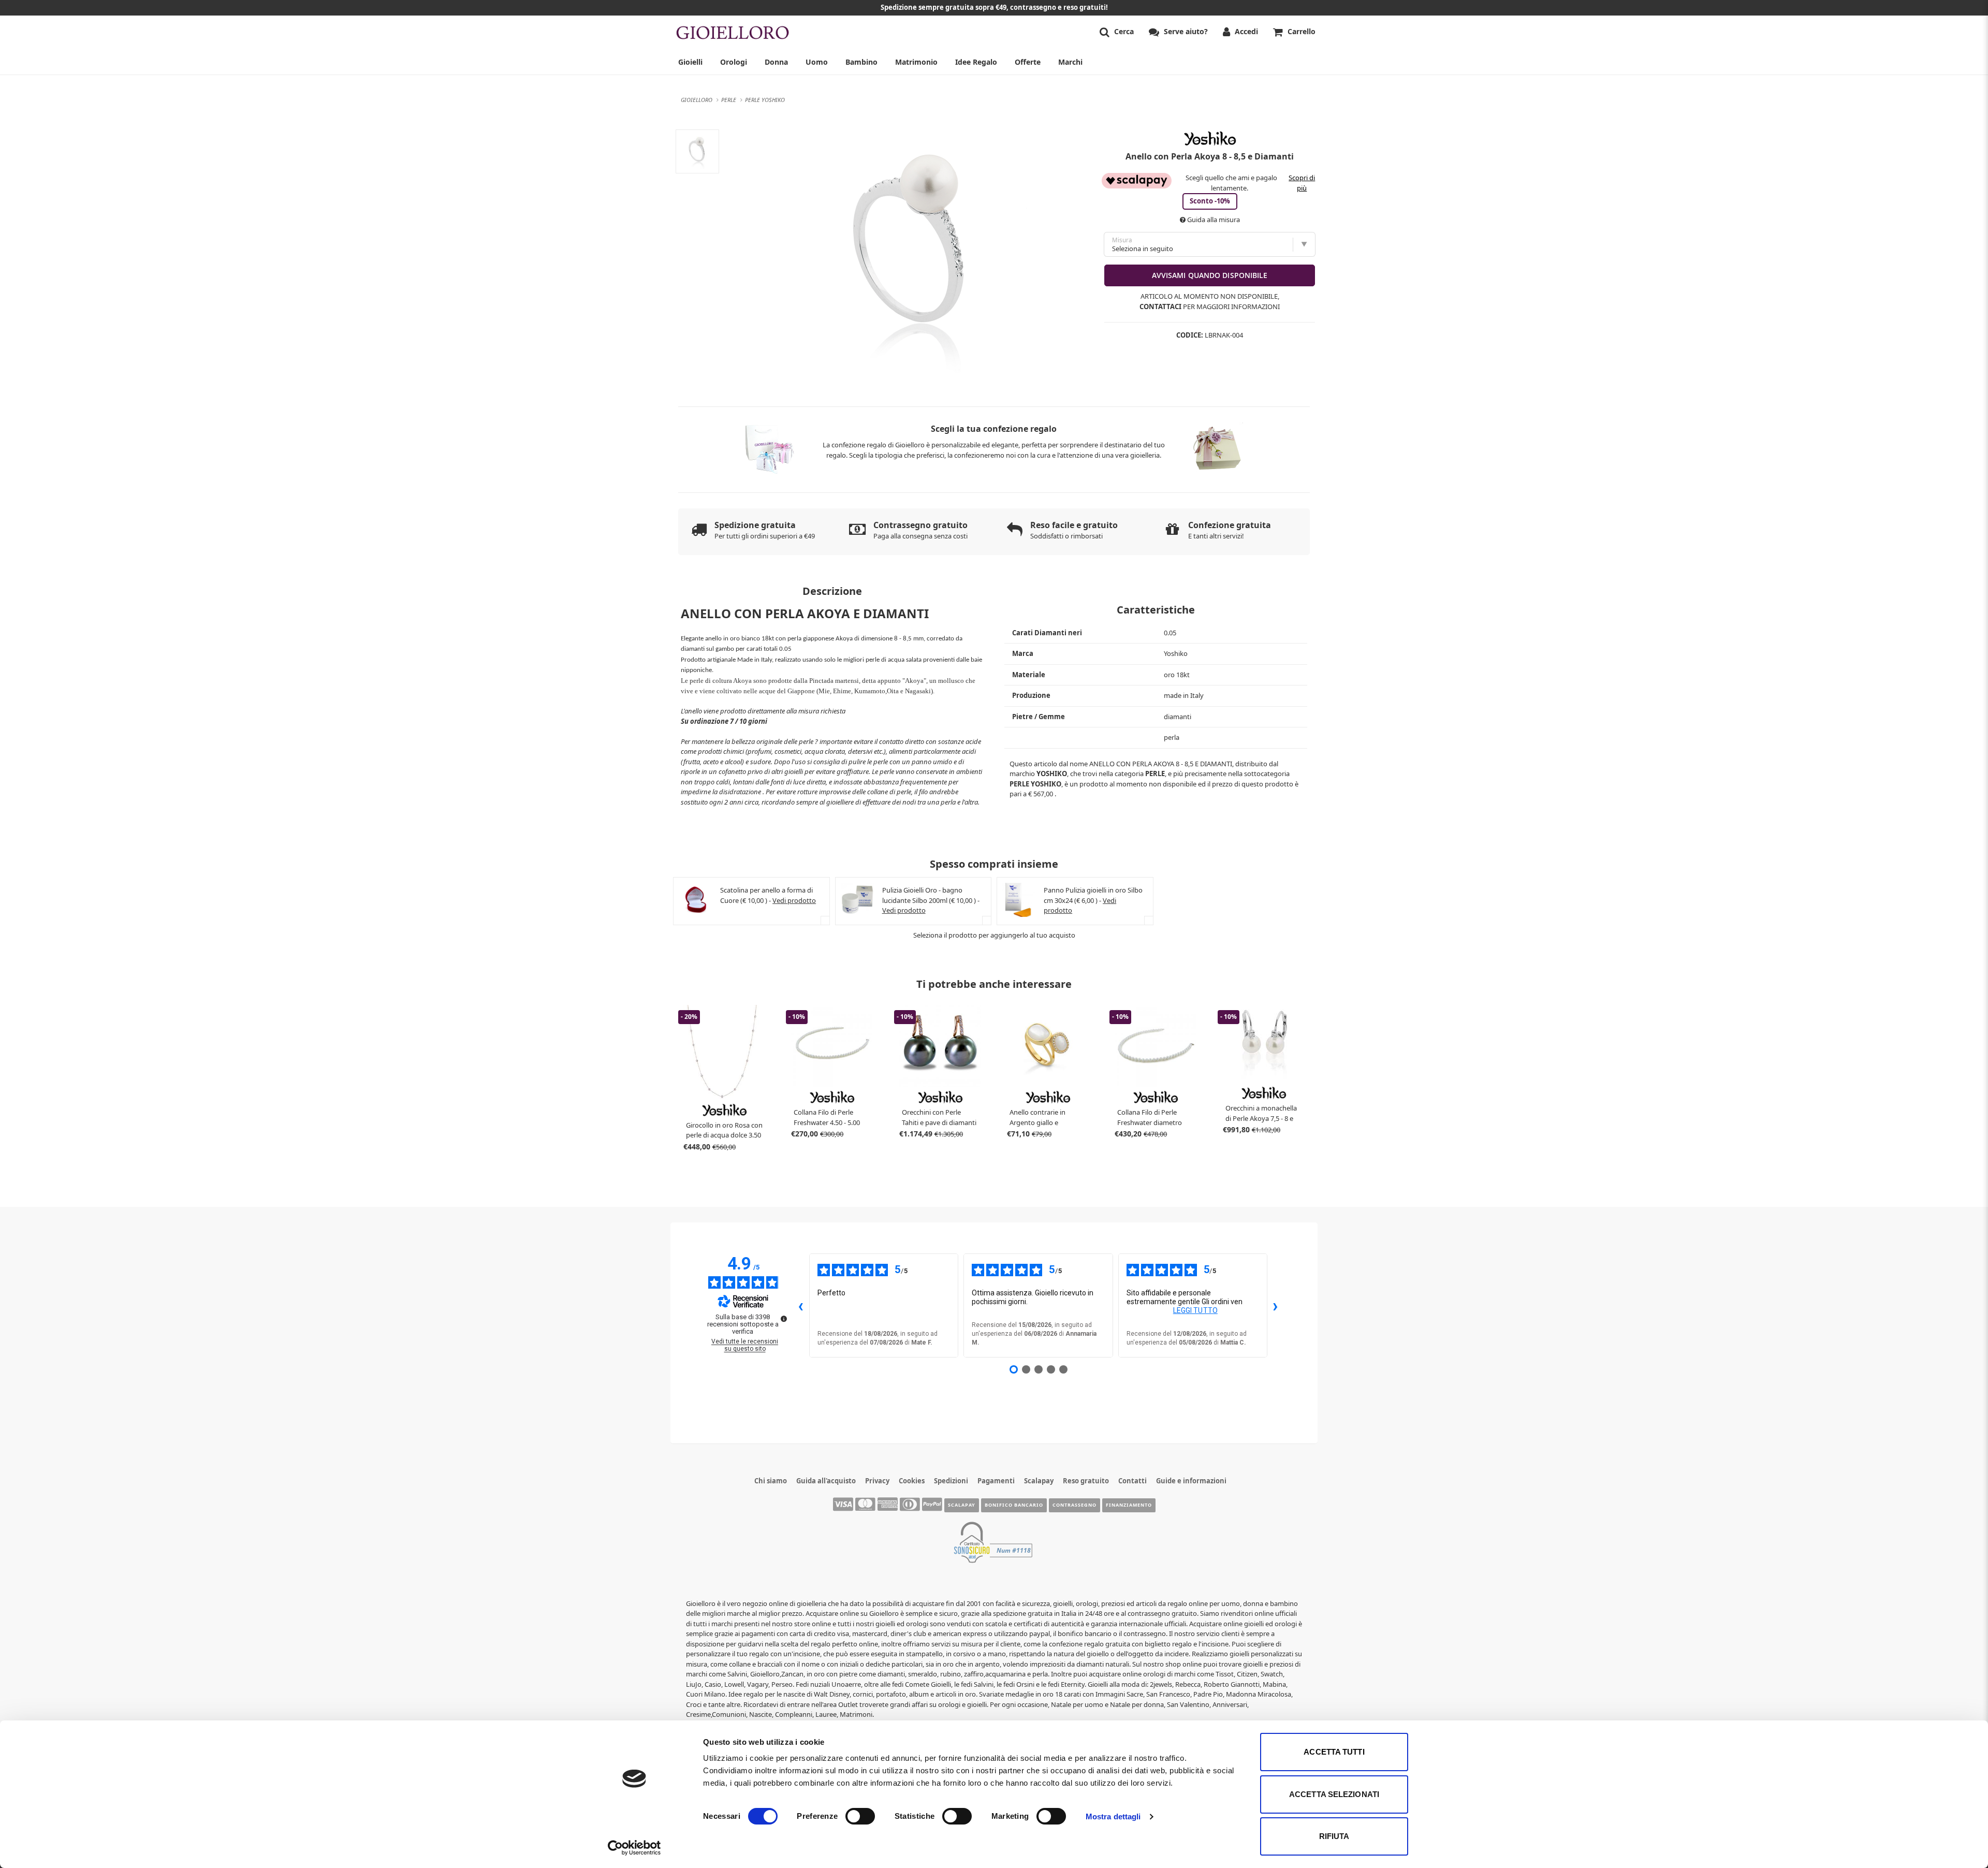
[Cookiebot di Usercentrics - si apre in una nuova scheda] (634, 1848)
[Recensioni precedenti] (801, 1306)
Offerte (1028, 62)
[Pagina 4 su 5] (1051, 1369)
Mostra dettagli (1113, 1816)
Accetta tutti (1334, 1752)
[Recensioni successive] (1276, 1306)
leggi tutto (1195, 1310)
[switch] (860, 1816)
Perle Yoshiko (1035, 784)
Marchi (1070, 62)
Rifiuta (1334, 1836)
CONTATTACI (1160, 307)
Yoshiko (1052, 774)
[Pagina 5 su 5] (1063, 1369)
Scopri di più (1302, 183)
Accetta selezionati (1334, 1794)
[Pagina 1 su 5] (1014, 1369)
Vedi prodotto (794, 900)
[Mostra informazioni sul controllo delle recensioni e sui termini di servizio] (784, 1319)
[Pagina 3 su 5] (1039, 1369)
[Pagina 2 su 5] (1026, 1369)
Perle (1155, 774)
